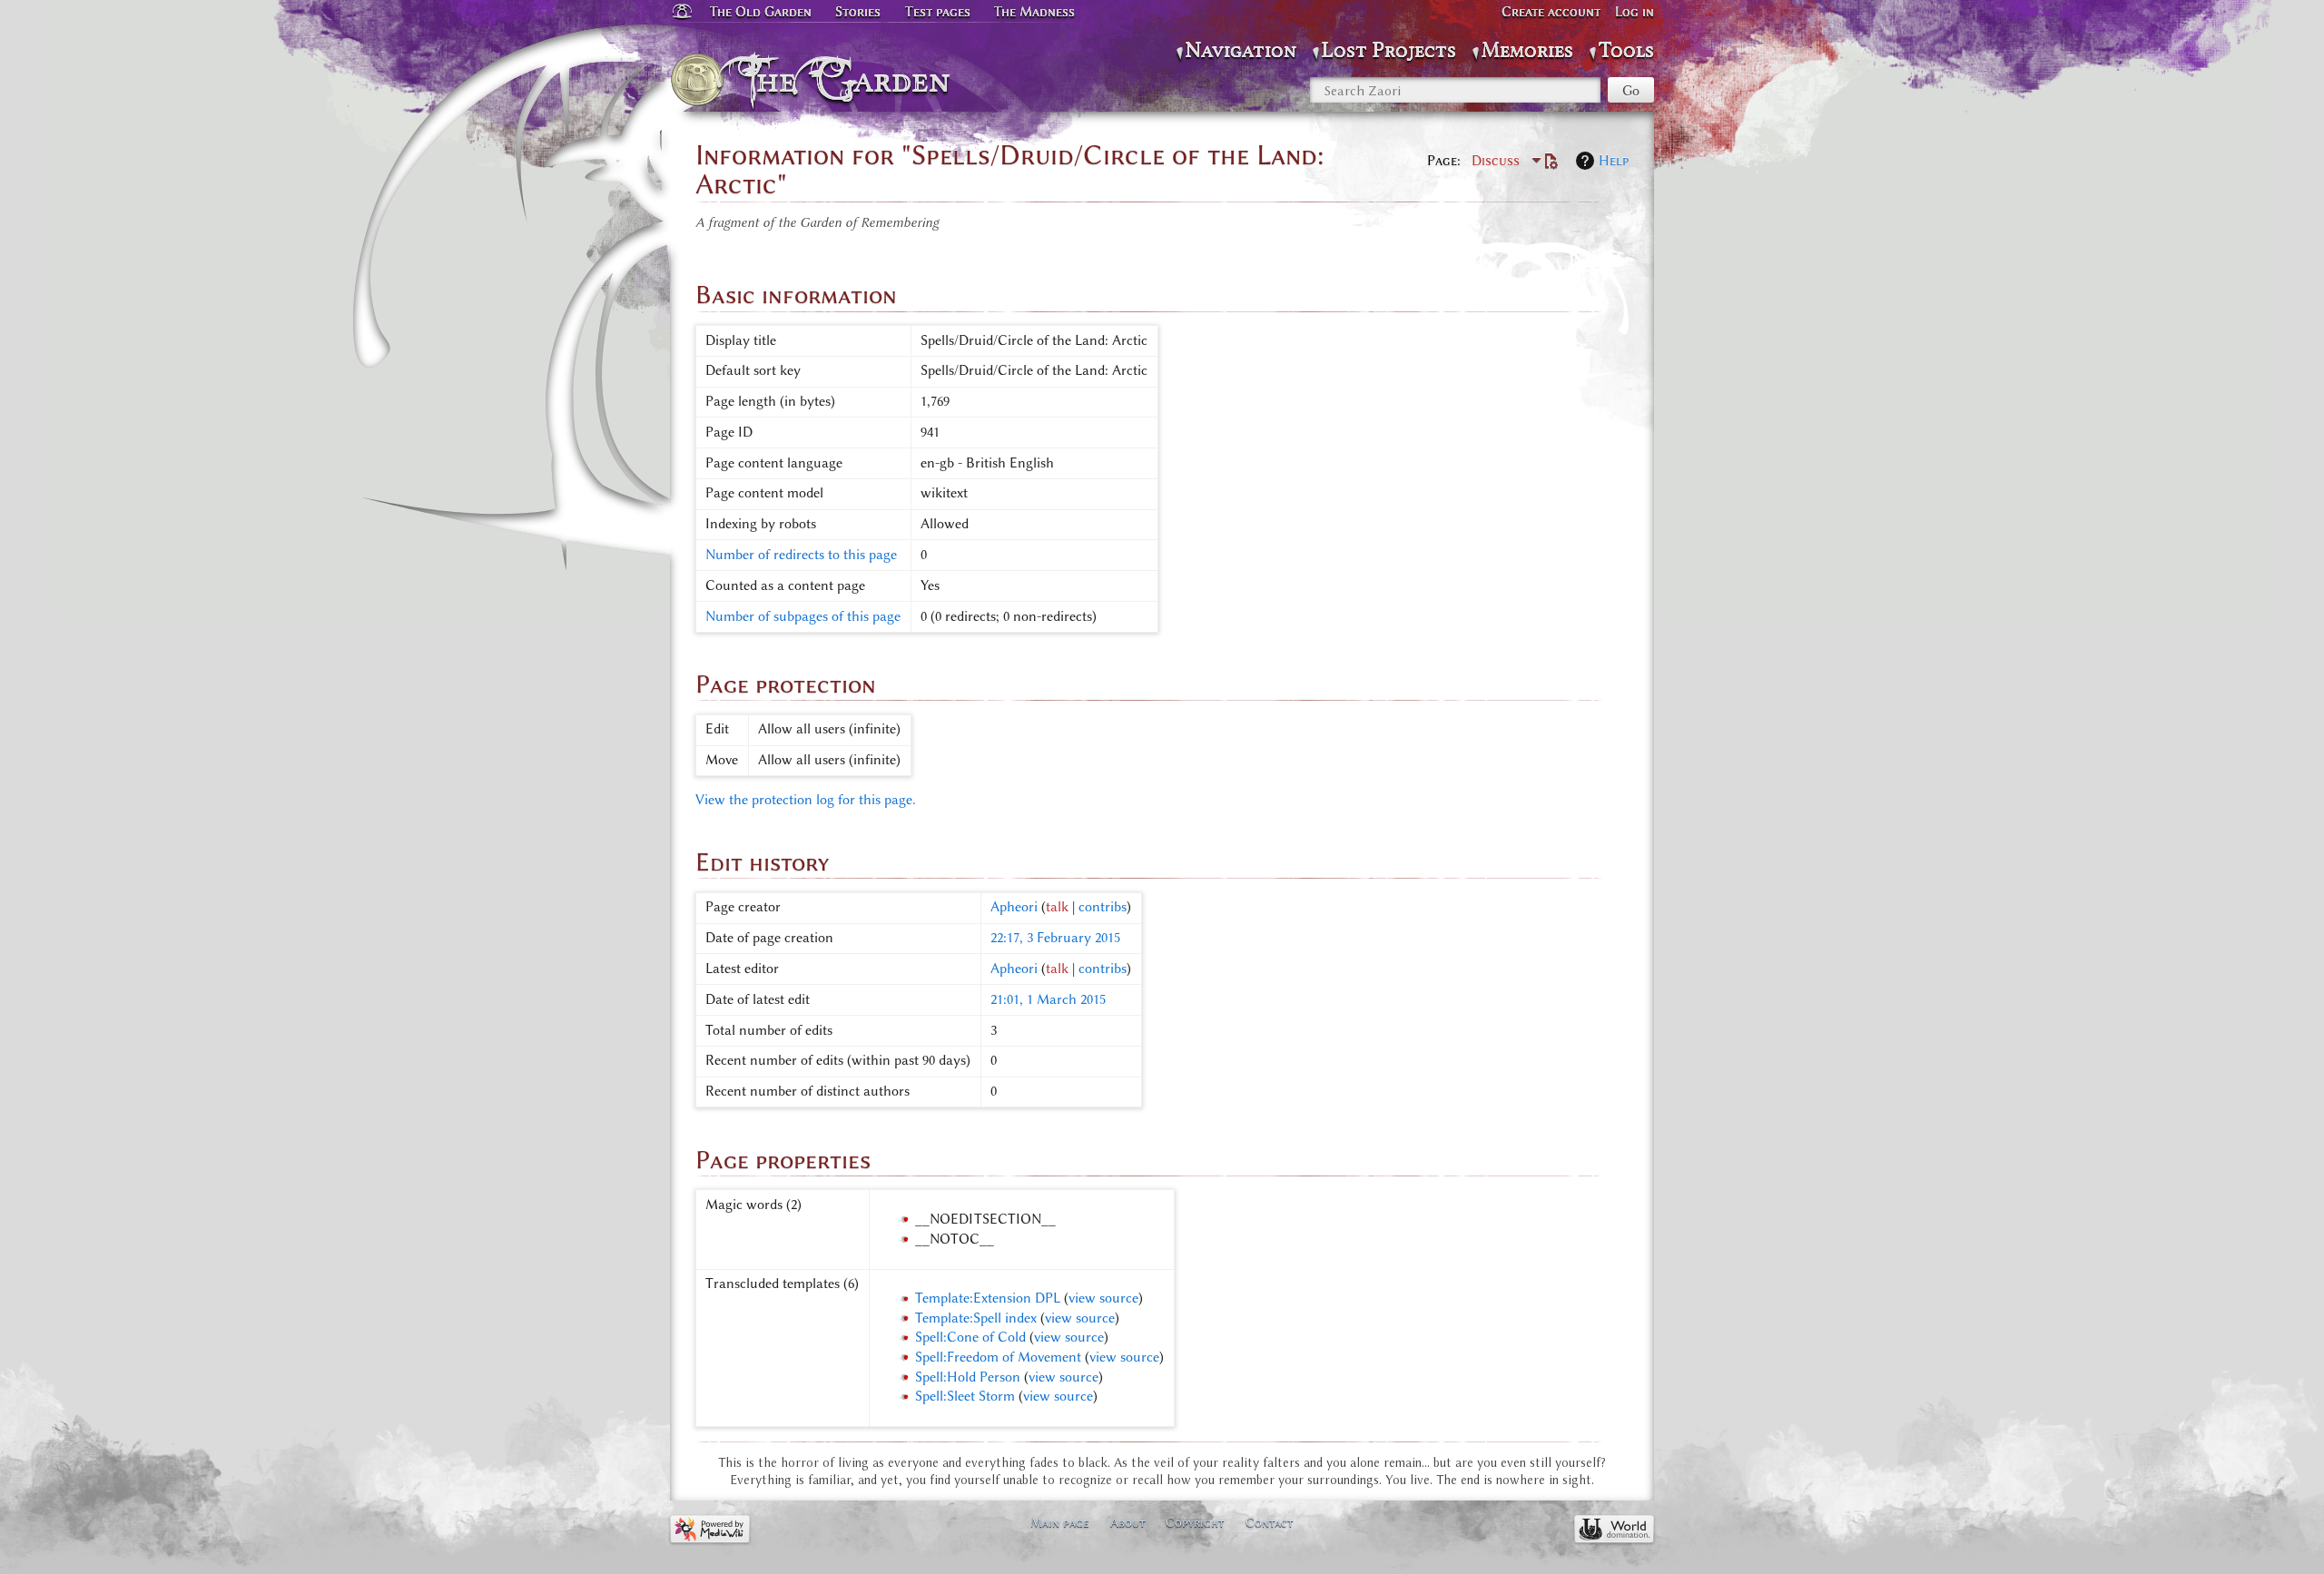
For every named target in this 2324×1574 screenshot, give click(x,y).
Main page (1060, 1522)
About (1128, 1522)
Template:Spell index (976, 1318)
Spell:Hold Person (968, 1377)
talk (1057, 907)
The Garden (850, 80)
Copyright (1195, 1522)
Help (1614, 161)
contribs (1103, 907)
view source (1103, 1298)
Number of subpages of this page (803, 616)
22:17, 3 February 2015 (1055, 938)
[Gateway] (681, 12)
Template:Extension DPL (988, 1298)
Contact (1270, 1522)
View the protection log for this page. (806, 800)
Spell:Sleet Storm (965, 1396)
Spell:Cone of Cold (970, 1337)
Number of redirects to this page (801, 555)
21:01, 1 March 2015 (1048, 999)
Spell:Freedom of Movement (998, 1357)
